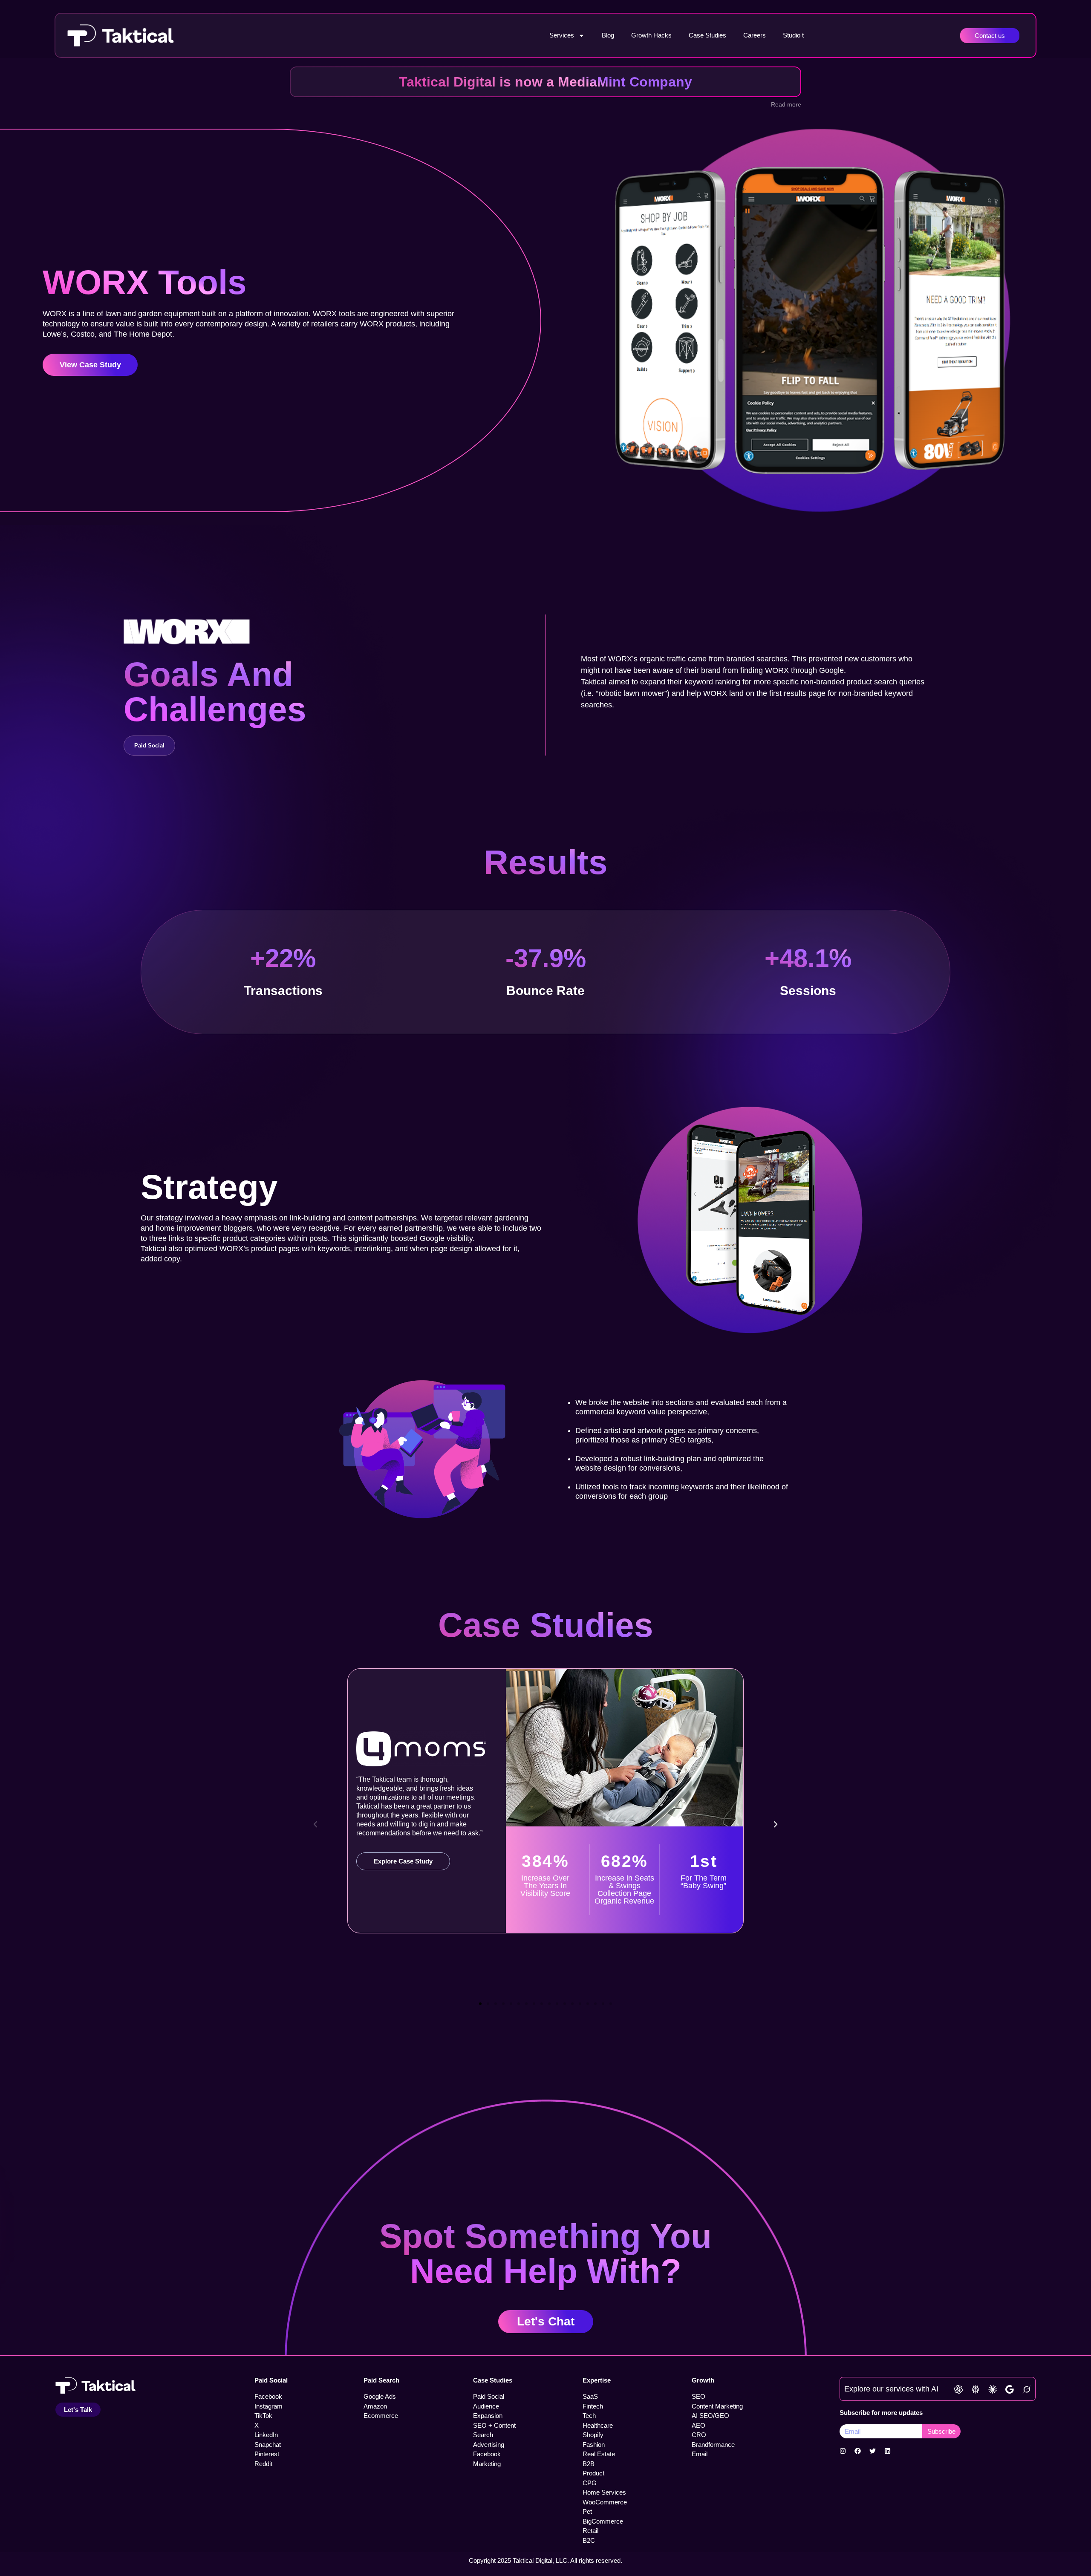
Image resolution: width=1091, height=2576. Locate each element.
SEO (698, 2396)
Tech (589, 2416)
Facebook (268, 2396)
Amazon (375, 2406)
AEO (698, 2425)
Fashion (594, 2445)
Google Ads (380, 2396)
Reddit (263, 2464)
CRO (699, 2435)
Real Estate (599, 2454)
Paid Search (381, 2380)
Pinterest (267, 2454)
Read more (786, 104)
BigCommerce (603, 2521)
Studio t (793, 35)
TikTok (263, 2416)
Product (593, 2473)
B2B (589, 2464)
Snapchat (268, 2445)
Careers (755, 35)
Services (562, 35)
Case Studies (707, 35)
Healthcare (598, 2425)
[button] (315, 1824)
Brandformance (713, 2445)
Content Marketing (717, 2406)
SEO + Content (494, 2425)
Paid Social (271, 2380)
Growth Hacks (651, 35)
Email (700, 2454)
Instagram (268, 2406)
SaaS (590, 2396)
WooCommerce (605, 2502)
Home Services (604, 2492)
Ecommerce (381, 2416)
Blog (608, 35)
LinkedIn (266, 2435)
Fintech (593, 2406)
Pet (587, 2511)
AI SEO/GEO (710, 2416)
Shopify (593, 2435)
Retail (590, 2531)
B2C (589, 2540)
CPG (590, 2483)
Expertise (597, 2380)
